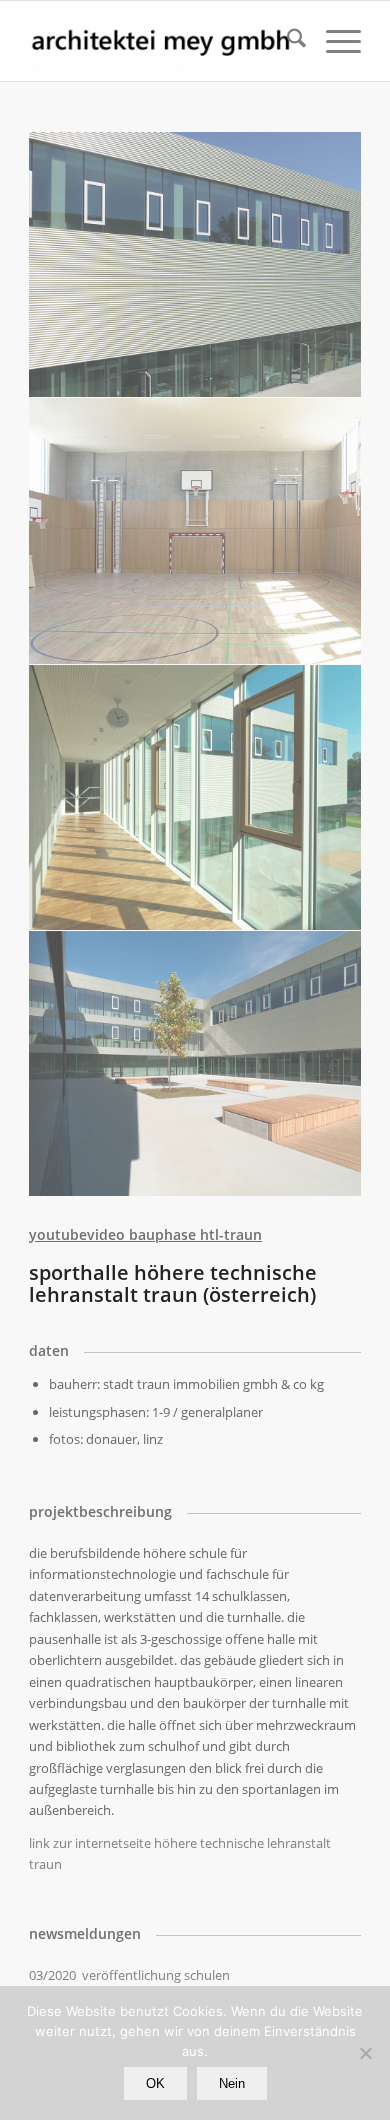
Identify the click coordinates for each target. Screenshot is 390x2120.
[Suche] (286, 41)
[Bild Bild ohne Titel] (195, 265)
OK (155, 2083)
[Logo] (161, 41)
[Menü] (333, 41)
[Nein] (365, 2053)
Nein (232, 2083)
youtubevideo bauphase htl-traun (145, 1234)
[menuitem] (286, 41)
